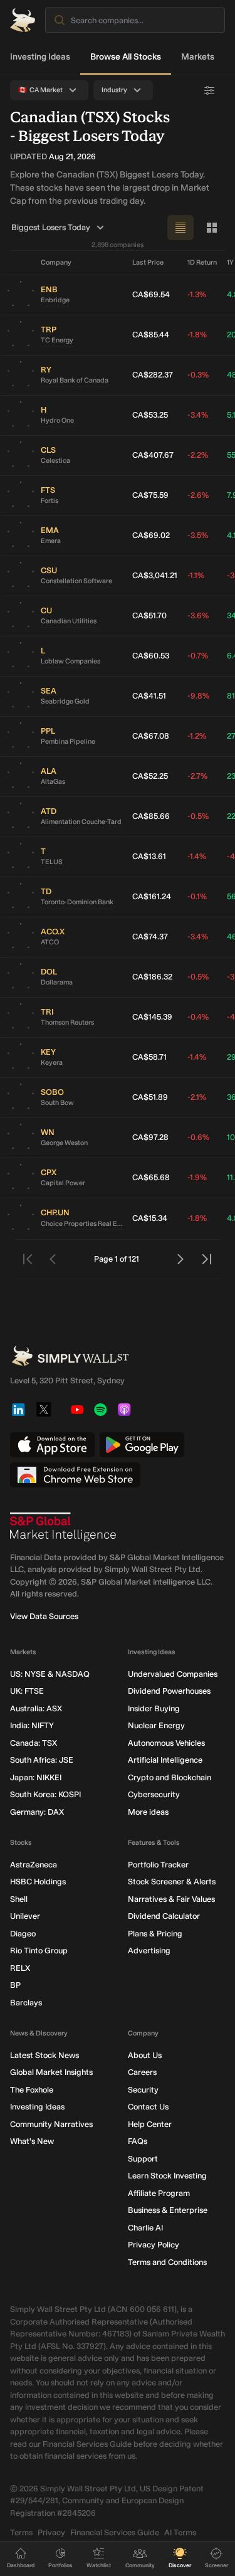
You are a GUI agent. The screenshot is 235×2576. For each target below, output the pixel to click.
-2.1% (197, 1097)
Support (143, 2159)
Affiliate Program (159, 2193)
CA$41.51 (149, 696)
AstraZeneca (34, 1865)
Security (143, 2090)
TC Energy (57, 340)
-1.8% (197, 335)
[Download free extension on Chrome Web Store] (75, 1475)
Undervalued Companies (173, 1674)
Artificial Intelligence (165, 1760)
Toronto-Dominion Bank (77, 902)
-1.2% (197, 736)
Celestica (55, 461)
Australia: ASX (36, 1708)
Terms (21, 2532)
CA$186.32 (152, 977)
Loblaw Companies (70, 661)
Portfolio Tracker (158, 1865)
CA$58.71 (149, 1057)
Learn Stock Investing (167, 2176)
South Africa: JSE (42, 1760)
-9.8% (198, 696)
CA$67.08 (151, 736)
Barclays (26, 2003)
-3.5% (198, 535)
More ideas (148, 1812)
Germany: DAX (37, 1812)
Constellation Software (76, 581)
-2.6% (198, 495)
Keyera (52, 1063)
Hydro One (57, 420)
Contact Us (148, 2107)
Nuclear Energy (156, 1725)
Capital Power (63, 1183)
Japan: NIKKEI (36, 1777)
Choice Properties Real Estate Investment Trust (81, 1224)
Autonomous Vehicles (166, 1743)
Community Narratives (51, 2124)
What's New (32, 2141)
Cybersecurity (154, 1794)
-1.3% (197, 294)
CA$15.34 (150, 1218)
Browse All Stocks (126, 57)
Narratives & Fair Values (171, 1899)
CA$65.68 (151, 1177)
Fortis (50, 501)
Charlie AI (145, 2228)
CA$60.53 (151, 656)
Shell (19, 1899)
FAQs (138, 2141)
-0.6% (198, 1137)
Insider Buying (154, 1708)
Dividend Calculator (164, 1916)
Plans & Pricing (155, 1934)
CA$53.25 (150, 415)
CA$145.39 (152, 1017)
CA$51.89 (150, 1097)
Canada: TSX (34, 1743)
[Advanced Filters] (209, 90)
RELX (20, 1968)
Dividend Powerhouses (169, 1691)
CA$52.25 (150, 776)
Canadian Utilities (69, 621)
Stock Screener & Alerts (172, 1882)
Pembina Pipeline (68, 742)
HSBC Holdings (38, 1882)
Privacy (51, 2532)
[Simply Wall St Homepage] (23, 20)
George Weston (64, 1143)
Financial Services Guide (115, 2532)
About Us (145, 2055)
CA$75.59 (150, 495)
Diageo (23, 1934)
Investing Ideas (40, 57)
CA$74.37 (150, 937)
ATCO (50, 942)
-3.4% (198, 415)
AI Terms (180, 2532)
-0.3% (198, 375)
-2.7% (197, 776)
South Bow (57, 1103)
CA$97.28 (150, 1137)
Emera (51, 541)
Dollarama (57, 982)
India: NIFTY (32, 1725)
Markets (198, 57)
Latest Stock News (44, 2055)
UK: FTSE (27, 1691)
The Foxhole (32, 2090)
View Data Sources (44, 1616)
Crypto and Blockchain (170, 1777)
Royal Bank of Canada (75, 380)
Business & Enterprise (168, 2210)
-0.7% (198, 656)
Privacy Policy (154, 2245)
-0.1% (197, 896)
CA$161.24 (152, 896)
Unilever (25, 1916)
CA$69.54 (151, 294)
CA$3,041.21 (155, 575)
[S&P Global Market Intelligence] (63, 1527)
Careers (142, 2072)
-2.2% (198, 455)
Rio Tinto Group (39, 1950)
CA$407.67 (153, 455)
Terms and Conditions (167, 2262)
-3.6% (198, 615)
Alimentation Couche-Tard (81, 822)
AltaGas (53, 782)
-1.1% (196, 575)
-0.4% (198, 1017)
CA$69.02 (151, 535)
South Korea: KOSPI (45, 1794)
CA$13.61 (149, 856)
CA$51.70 (149, 615)
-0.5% (198, 816)
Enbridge (55, 300)
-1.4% (197, 856)
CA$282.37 (153, 375)
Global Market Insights (51, 2072)
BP (15, 1985)
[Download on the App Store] (52, 1445)
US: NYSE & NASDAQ (50, 1674)
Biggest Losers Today (51, 227)
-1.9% (197, 1177)
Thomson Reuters (67, 1022)
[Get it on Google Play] (142, 1445)
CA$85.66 (151, 816)
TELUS (52, 862)
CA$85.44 (151, 335)
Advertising (149, 1950)
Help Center (150, 2124)
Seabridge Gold (65, 701)
